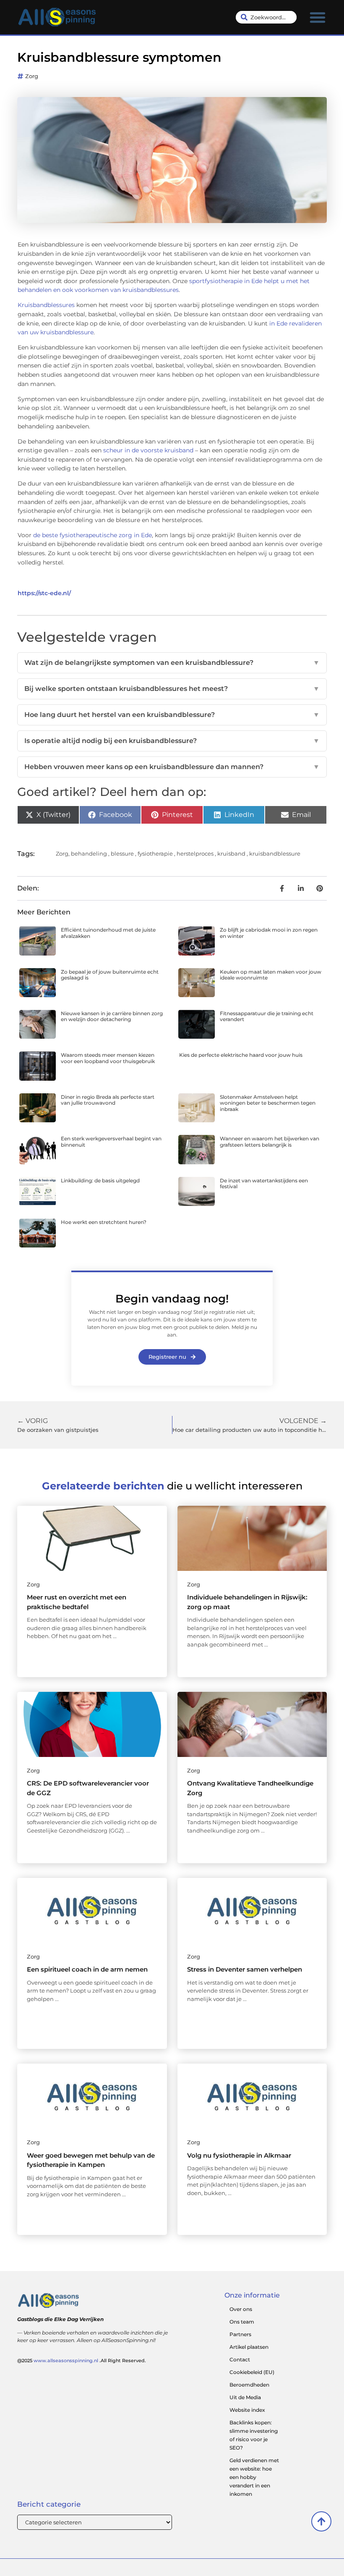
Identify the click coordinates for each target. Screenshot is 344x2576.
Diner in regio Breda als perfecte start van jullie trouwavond (108, 1100)
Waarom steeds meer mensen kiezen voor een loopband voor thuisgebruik (108, 1058)
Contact (240, 2359)
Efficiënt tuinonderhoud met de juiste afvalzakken (108, 933)
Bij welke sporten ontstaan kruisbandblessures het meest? (172, 689)
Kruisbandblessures (47, 305)
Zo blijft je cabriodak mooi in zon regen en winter (269, 933)
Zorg (32, 76)
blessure (122, 853)
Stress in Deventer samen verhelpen (245, 1969)
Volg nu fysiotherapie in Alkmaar (239, 2155)
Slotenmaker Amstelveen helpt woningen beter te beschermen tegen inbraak (268, 1103)
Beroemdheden (249, 2385)
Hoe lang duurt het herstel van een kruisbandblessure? (172, 715)
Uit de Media (245, 2397)
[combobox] (266, 17)
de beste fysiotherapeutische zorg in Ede (93, 535)
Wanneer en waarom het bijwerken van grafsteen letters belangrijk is (270, 1141)
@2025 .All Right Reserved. (82, 2361)
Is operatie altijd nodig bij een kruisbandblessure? (172, 741)
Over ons (241, 2309)
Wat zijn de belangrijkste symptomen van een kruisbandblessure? (172, 663)
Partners (240, 2334)
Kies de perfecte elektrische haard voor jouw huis (241, 1055)
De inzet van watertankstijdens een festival (264, 1183)
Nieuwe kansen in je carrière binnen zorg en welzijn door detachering (112, 1016)
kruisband (231, 853)
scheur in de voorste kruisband (148, 450)
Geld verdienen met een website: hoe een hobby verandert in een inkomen (254, 2477)
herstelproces (195, 853)
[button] (318, 17)
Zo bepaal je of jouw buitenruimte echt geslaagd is (110, 975)
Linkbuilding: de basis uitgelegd (100, 1180)
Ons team (242, 2322)
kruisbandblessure (275, 853)
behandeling (89, 853)
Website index (247, 2410)
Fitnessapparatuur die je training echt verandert (267, 1016)
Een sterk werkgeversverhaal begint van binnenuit (111, 1141)
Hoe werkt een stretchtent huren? (104, 1222)
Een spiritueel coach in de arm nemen (87, 1969)
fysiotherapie (155, 853)
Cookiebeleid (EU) (252, 2372)
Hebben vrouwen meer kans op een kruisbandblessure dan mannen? (172, 767)
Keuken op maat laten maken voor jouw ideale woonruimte (271, 975)
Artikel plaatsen (249, 2347)
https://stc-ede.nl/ (44, 593)
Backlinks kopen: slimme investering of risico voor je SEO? (254, 2435)
